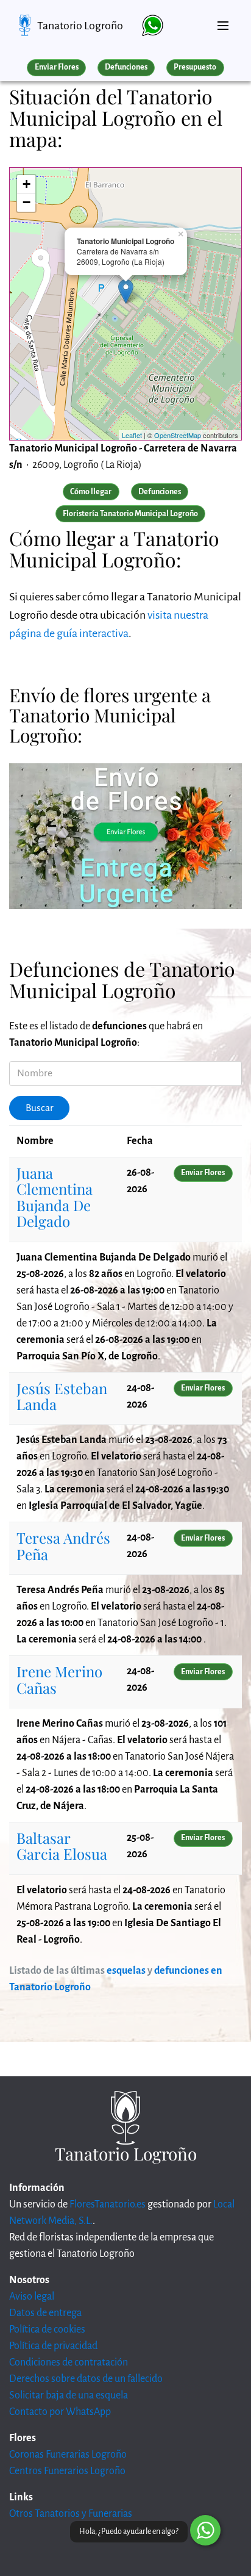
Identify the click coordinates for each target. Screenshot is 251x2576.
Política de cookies (47, 2330)
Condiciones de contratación (69, 2362)
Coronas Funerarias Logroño (68, 2455)
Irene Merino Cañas (59, 1679)
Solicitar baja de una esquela (69, 2395)
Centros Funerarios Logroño (67, 2471)
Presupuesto (195, 67)
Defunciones (126, 67)
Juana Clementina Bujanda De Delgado (55, 1197)
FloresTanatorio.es (108, 2204)
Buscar (40, 1108)
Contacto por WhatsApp (60, 2412)
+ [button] (27, 184)
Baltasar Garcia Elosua (62, 1846)
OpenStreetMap (178, 435)
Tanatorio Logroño (80, 26)
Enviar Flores (57, 67)
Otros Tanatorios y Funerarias (71, 2514)
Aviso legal (32, 2297)
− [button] (27, 202)
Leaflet (132, 435)
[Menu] (223, 21)
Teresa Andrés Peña (63, 1545)
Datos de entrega (45, 2313)
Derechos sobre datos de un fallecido (86, 2379)
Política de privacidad (53, 2346)
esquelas (126, 1971)
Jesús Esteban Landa (62, 1396)
